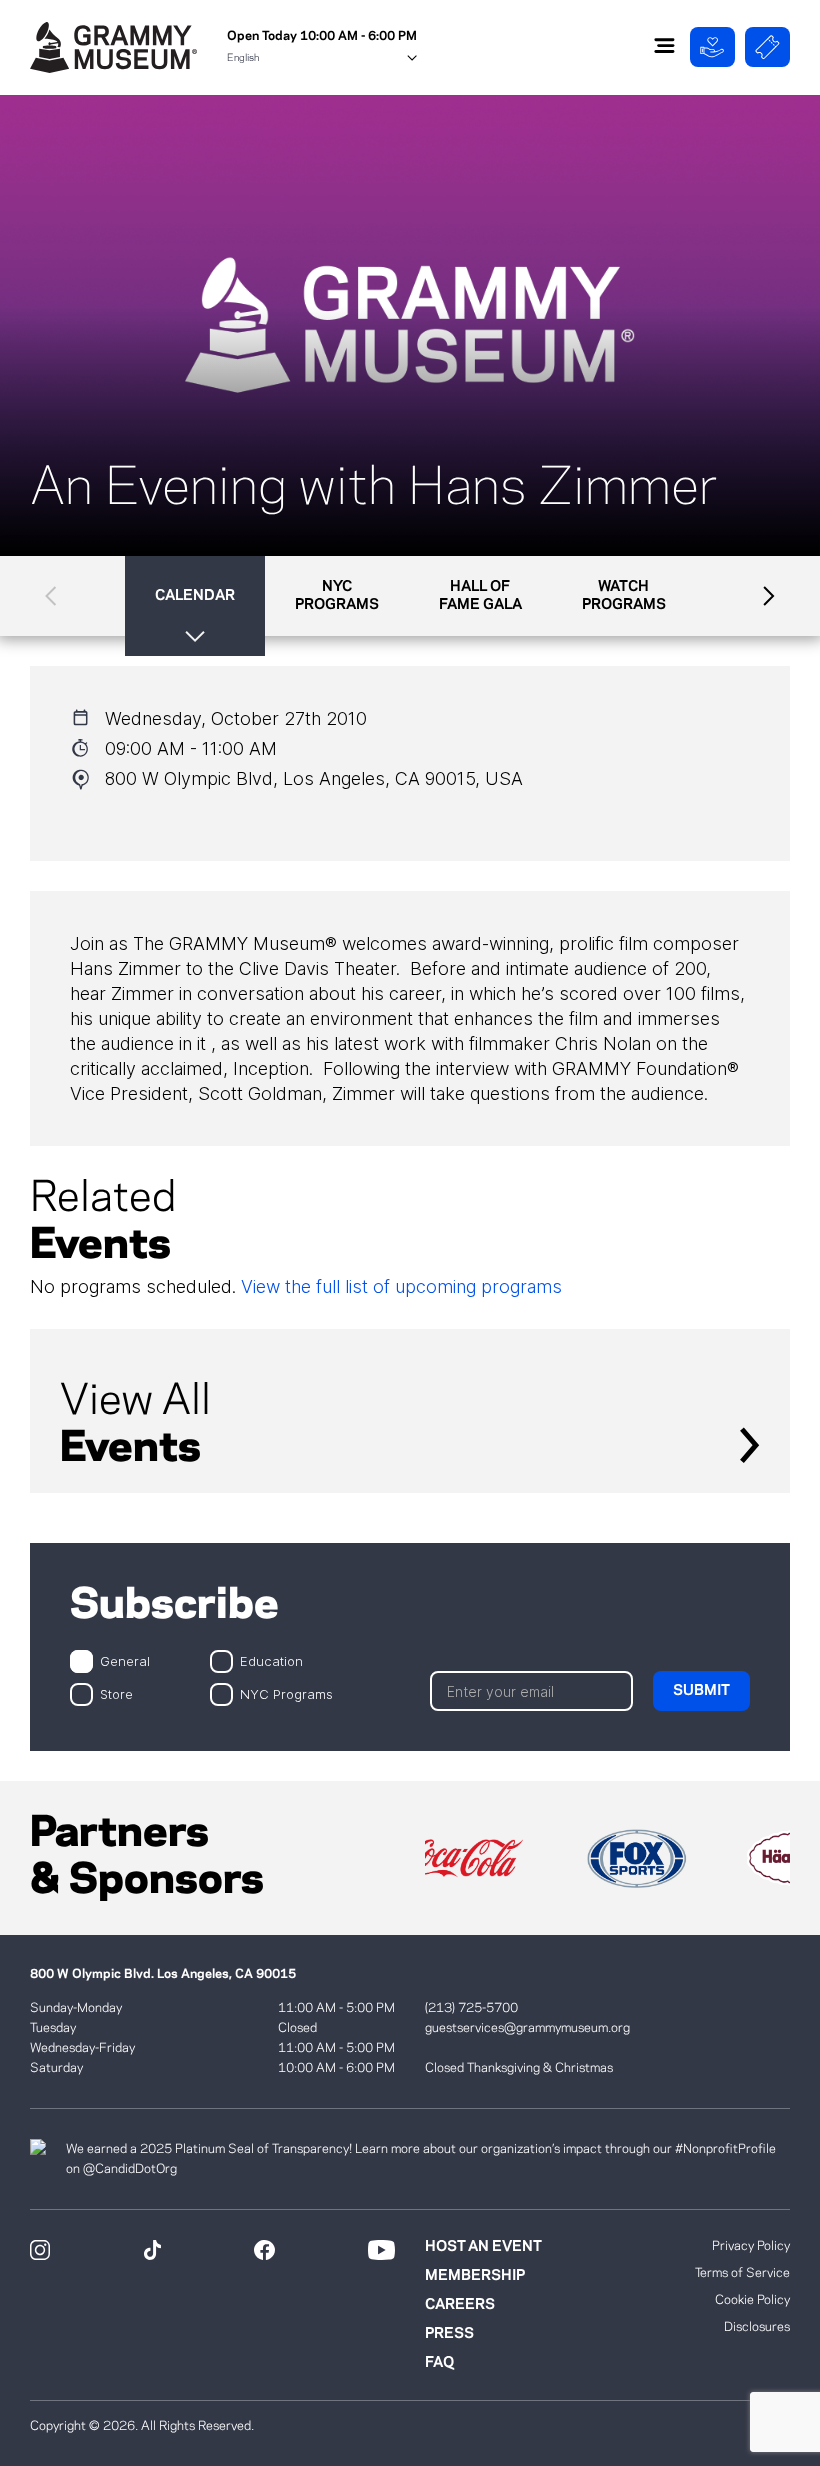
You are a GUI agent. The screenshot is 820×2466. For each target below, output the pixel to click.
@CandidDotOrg (130, 2169)
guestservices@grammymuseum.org (527, 2028)
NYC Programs (286, 1693)
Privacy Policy (751, 2246)
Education (271, 1660)
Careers (460, 2305)
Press (449, 2334)
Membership (475, 2276)
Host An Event (483, 2247)
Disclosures (757, 2327)
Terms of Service (742, 2273)
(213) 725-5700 (471, 2008)
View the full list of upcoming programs (401, 1286)
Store (116, 1693)
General (125, 1660)
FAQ (439, 2363)
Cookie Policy (752, 2300)
